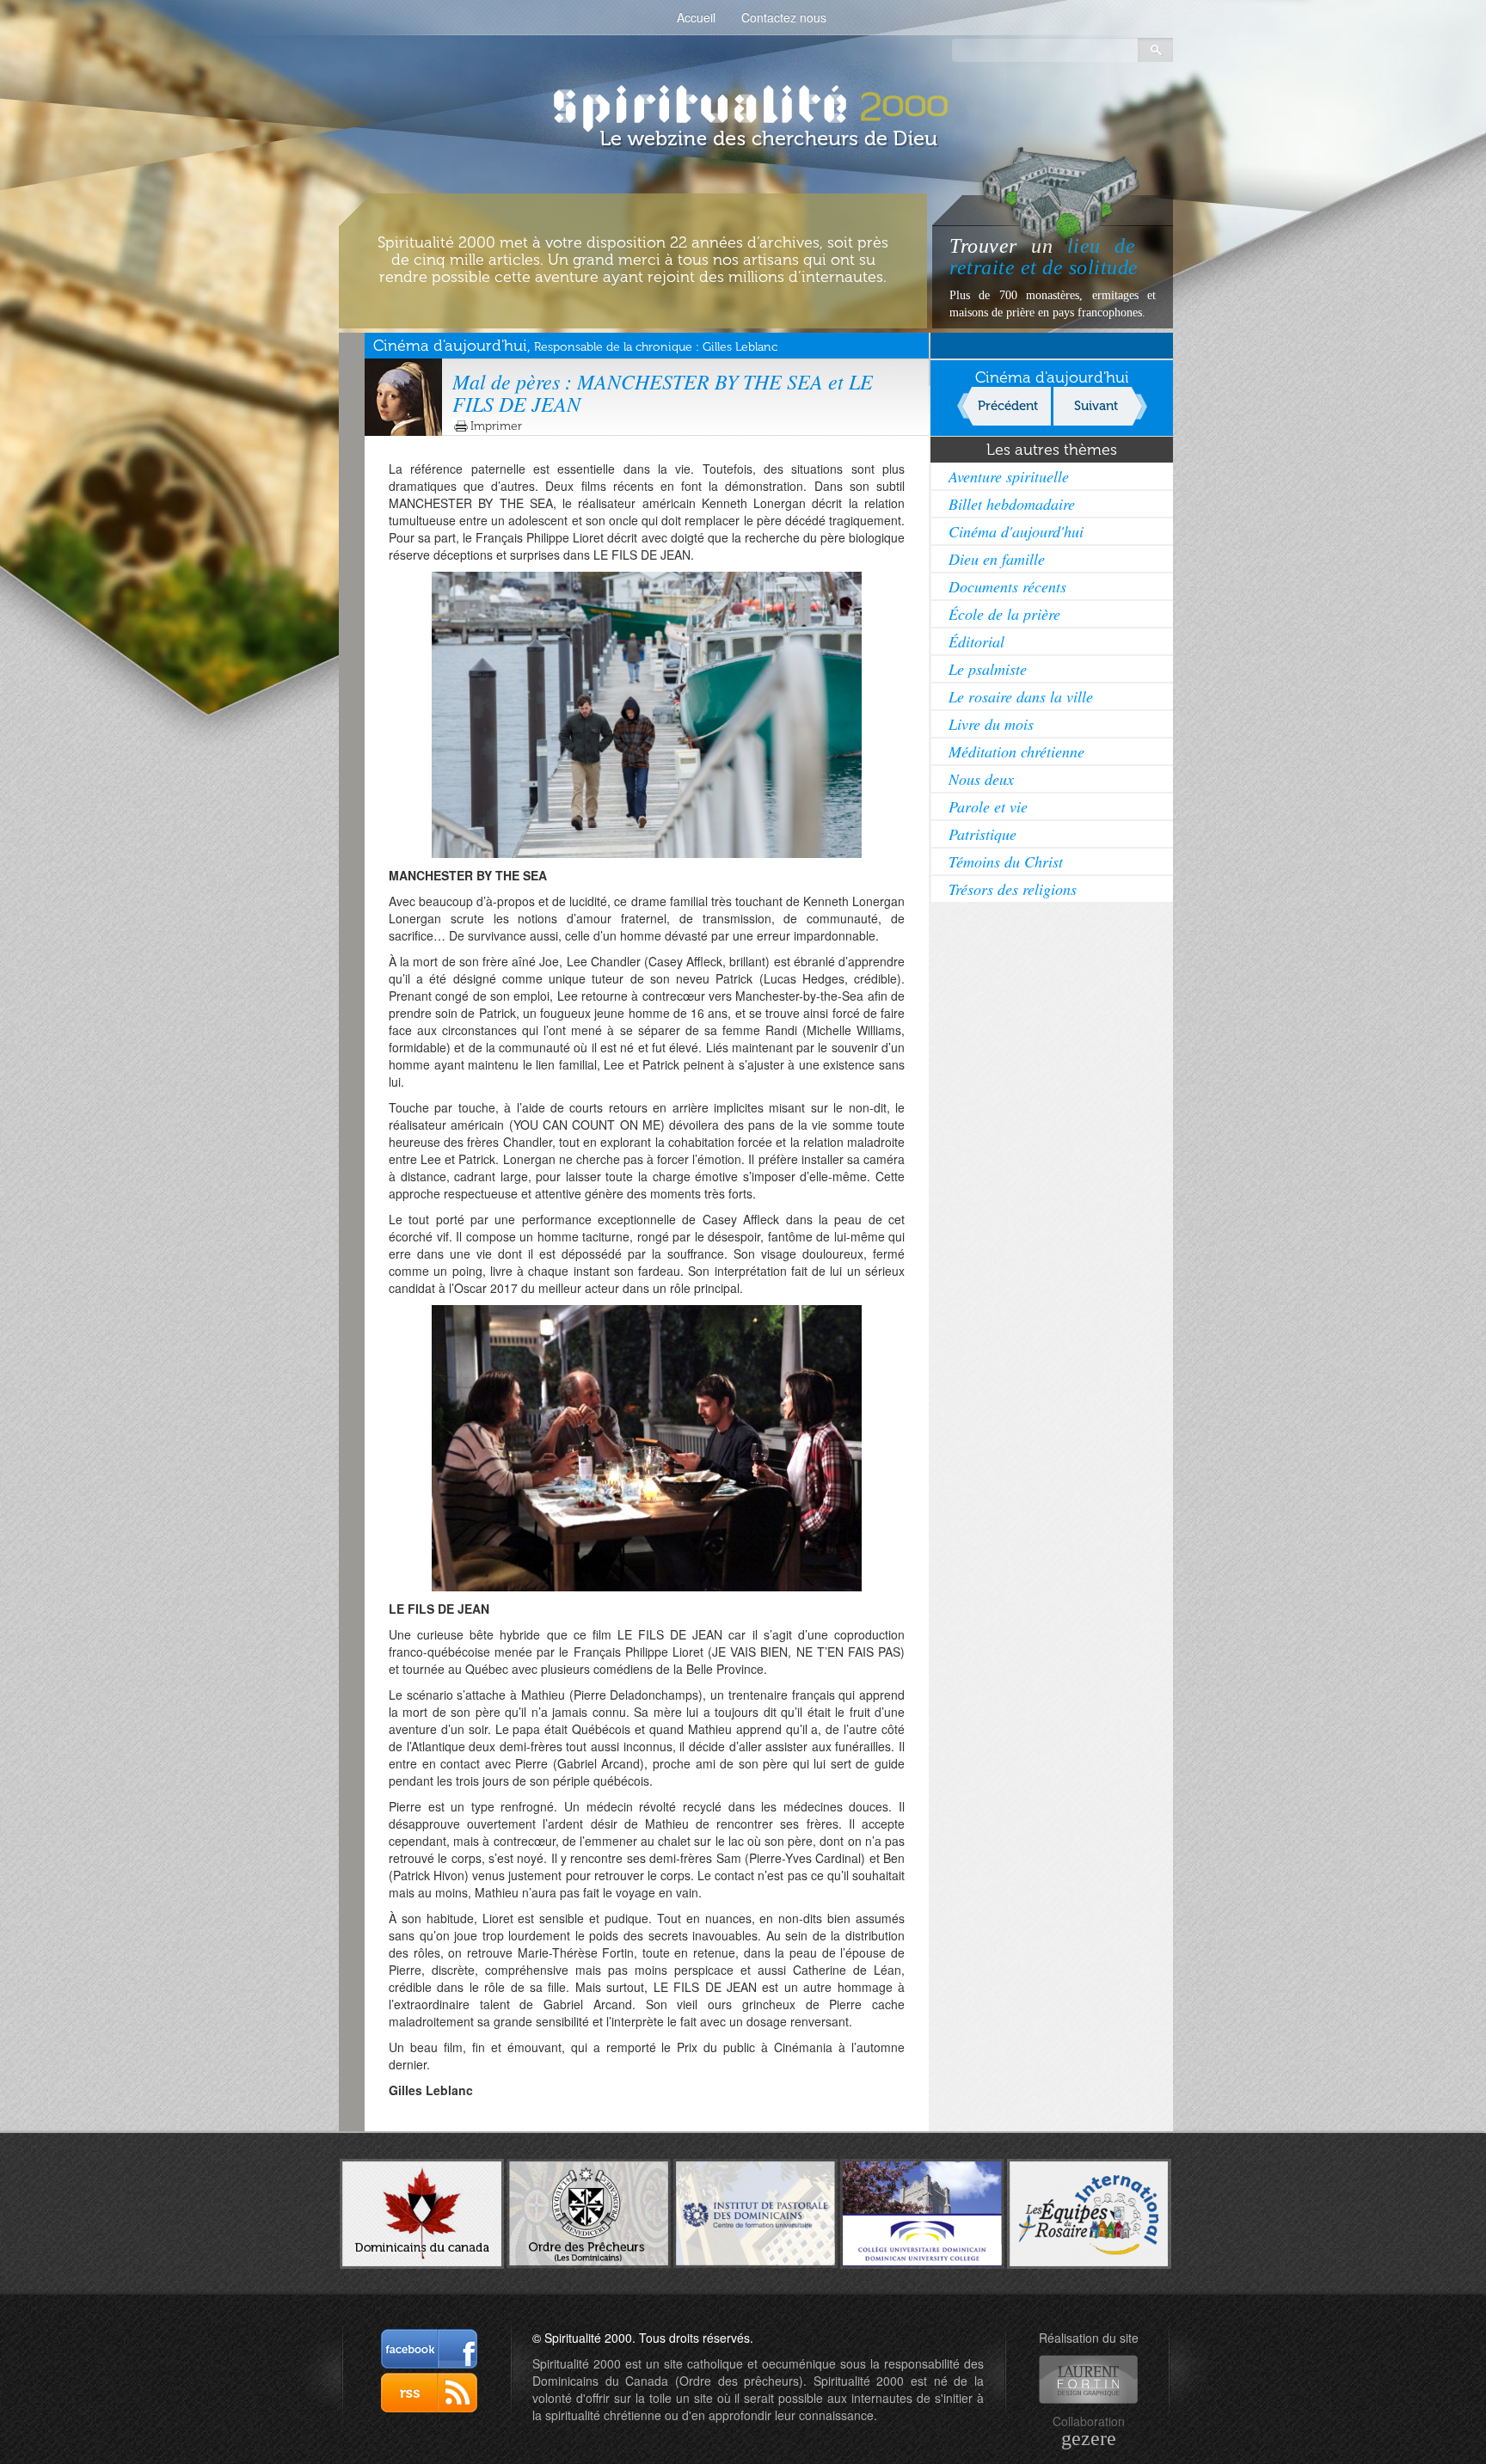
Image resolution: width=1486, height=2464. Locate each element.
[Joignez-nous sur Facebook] (429, 2349)
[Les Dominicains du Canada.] (422, 2212)
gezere (1089, 2438)
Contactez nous (784, 17)
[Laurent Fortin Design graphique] (1088, 2379)
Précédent (1008, 406)
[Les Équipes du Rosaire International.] (1089, 2212)
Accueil (696, 17)
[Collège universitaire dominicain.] (922, 2212)
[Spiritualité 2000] (743, 103)
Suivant (1096, 406)
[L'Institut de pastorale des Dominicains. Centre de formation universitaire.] (755, 2211)
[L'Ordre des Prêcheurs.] (589, 2212)
